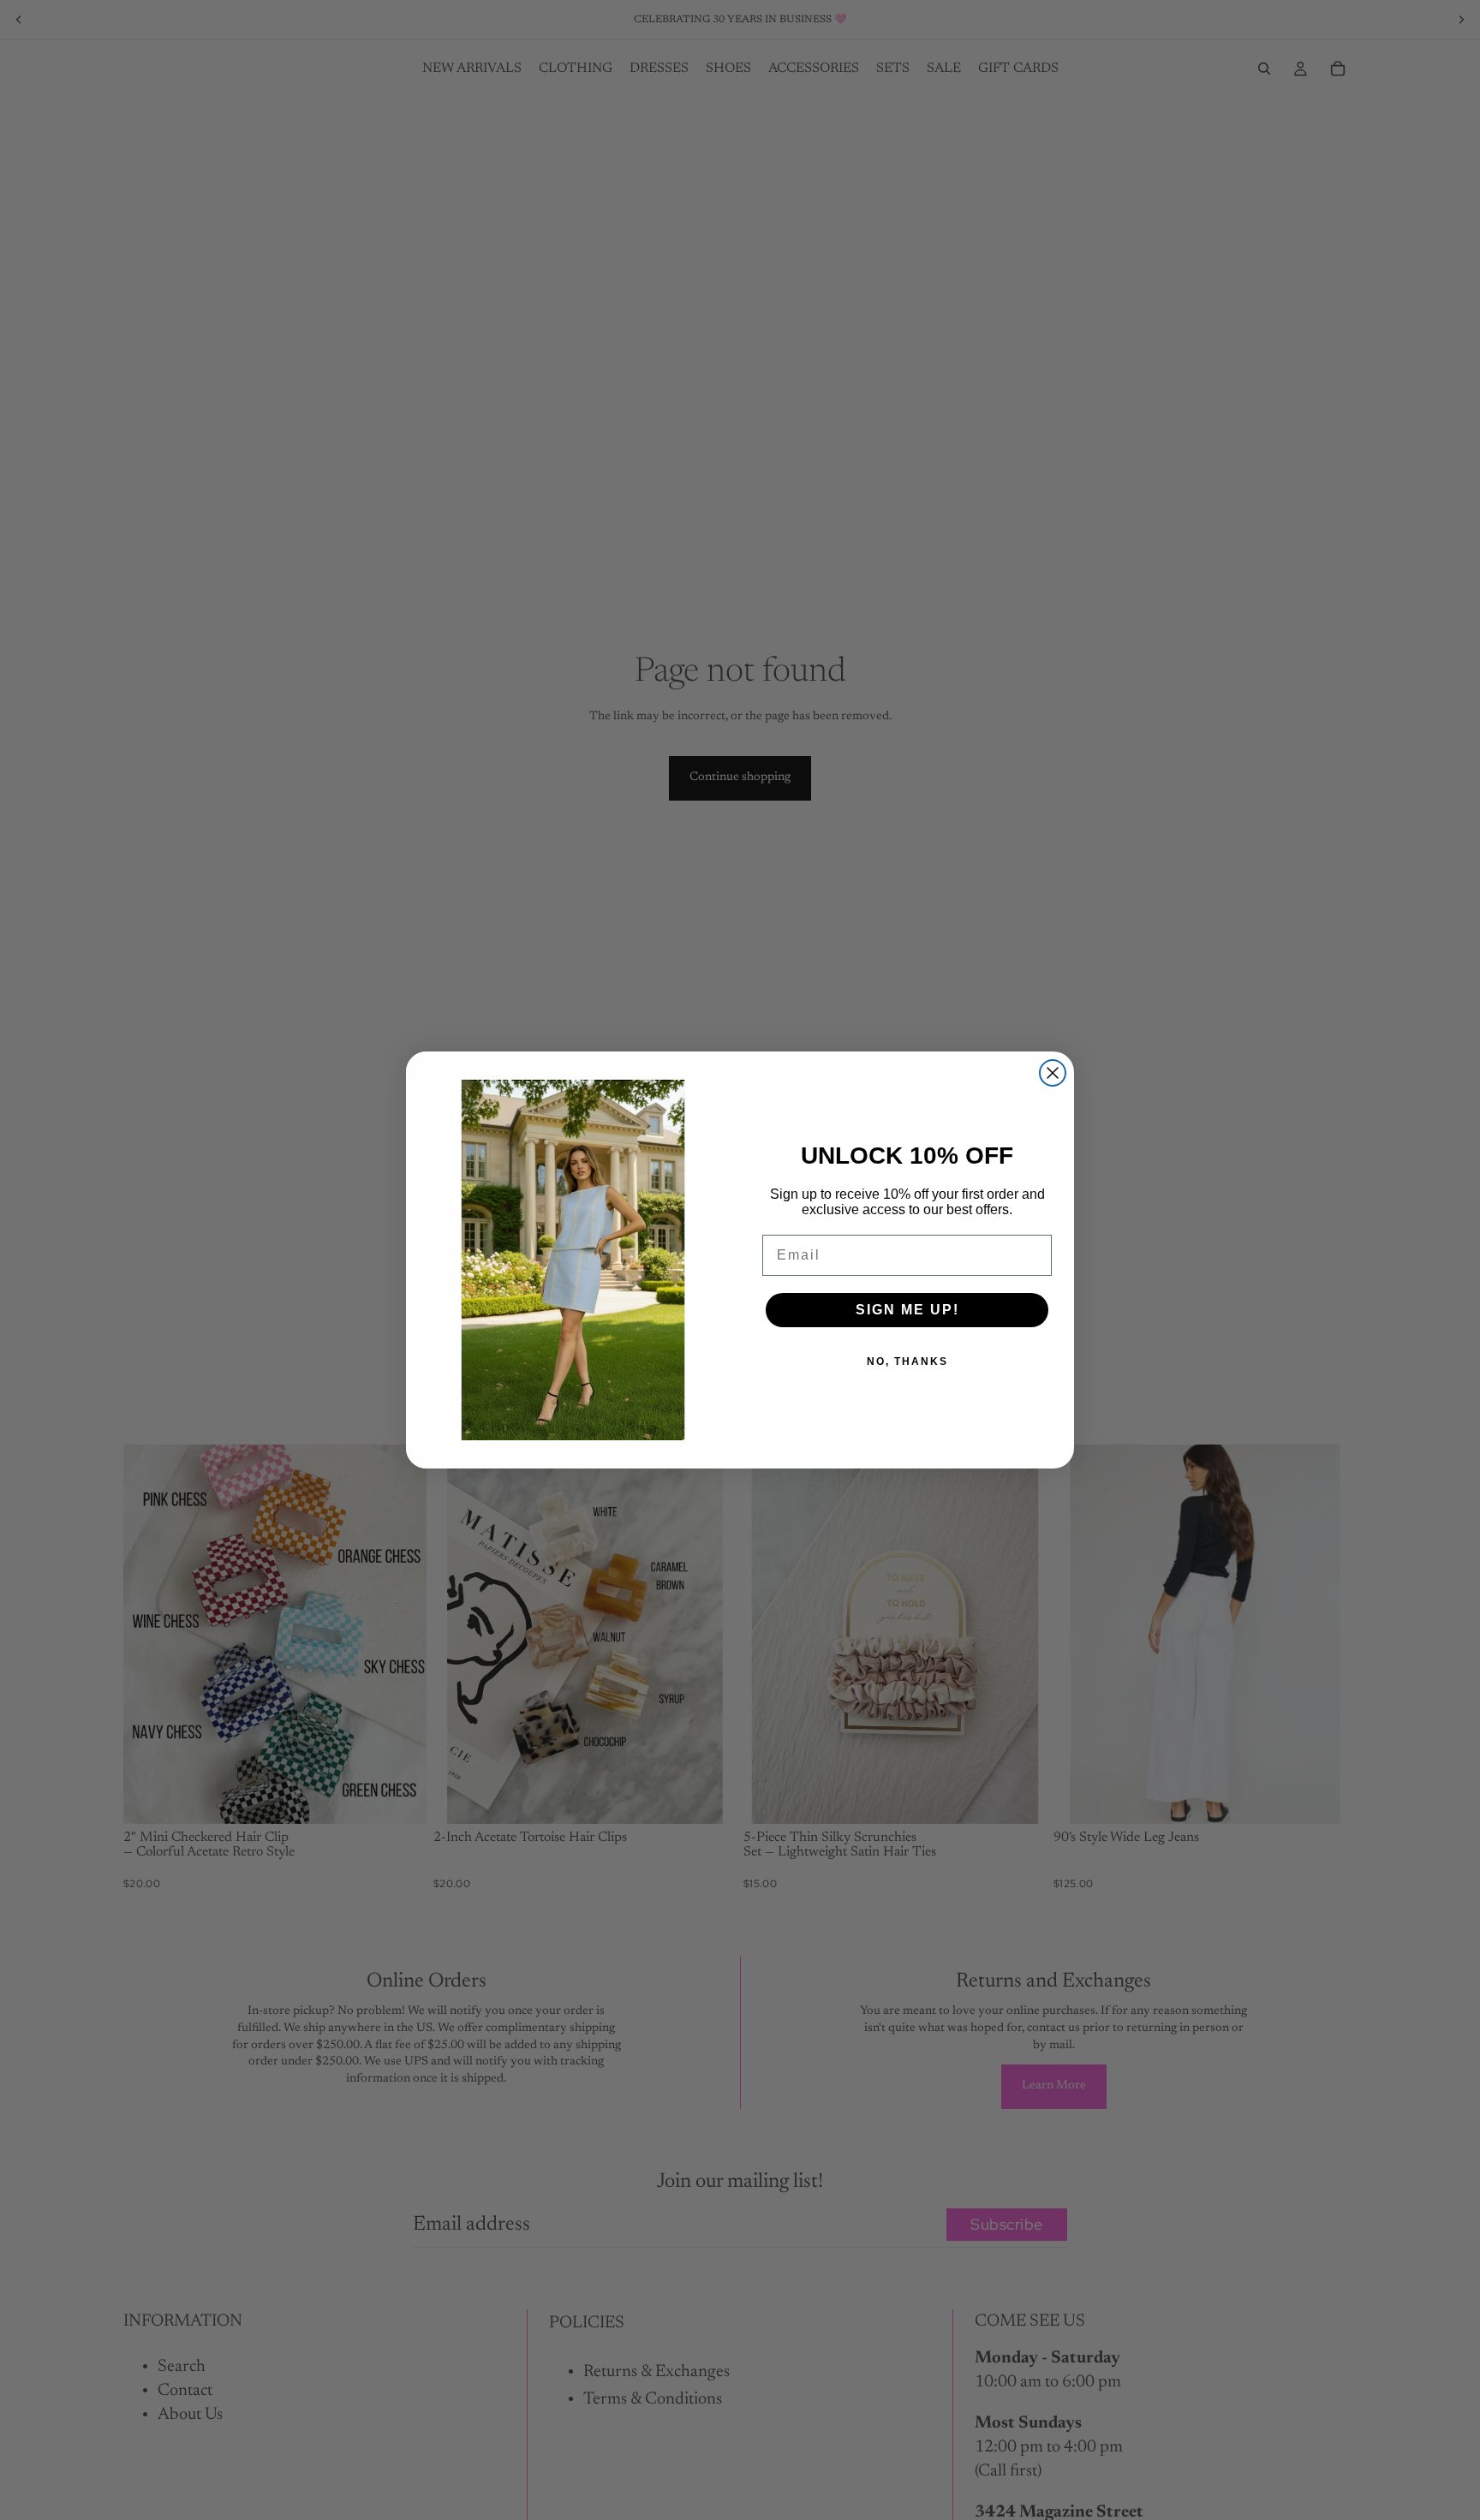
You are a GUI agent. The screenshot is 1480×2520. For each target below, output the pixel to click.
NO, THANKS (907, 1361)
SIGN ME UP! (907, 1310)
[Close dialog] (1053, 1073)
